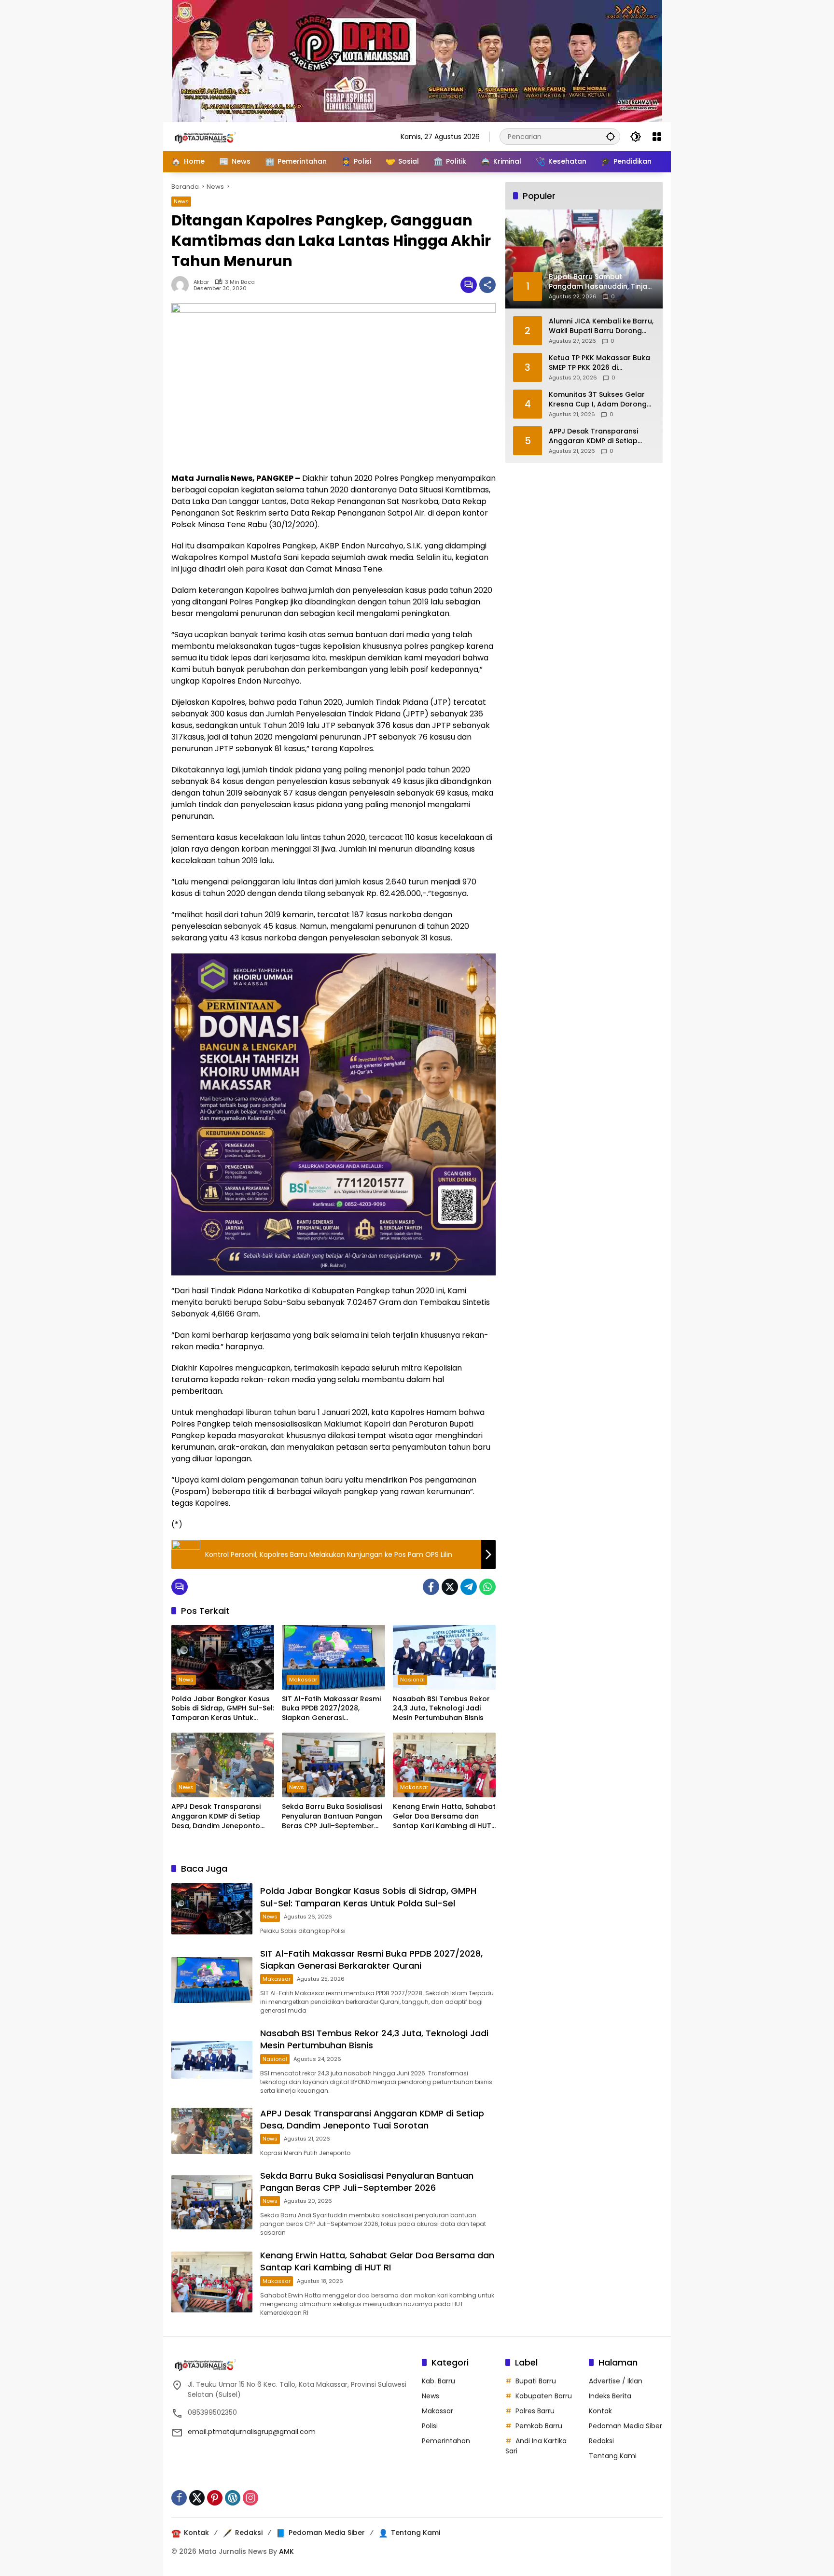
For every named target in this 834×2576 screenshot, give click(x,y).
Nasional (412, 1680)
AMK (286, 2551)
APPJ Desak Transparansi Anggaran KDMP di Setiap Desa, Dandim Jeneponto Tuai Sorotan (216, 1816)
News (181, 201)
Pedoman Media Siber (625, 2426)
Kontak (600, 2411)
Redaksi (601, 2441)
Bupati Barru (536, 2381)
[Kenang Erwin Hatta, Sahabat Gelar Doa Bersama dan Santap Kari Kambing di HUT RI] (444, 1765)
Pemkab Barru (539, 2426)
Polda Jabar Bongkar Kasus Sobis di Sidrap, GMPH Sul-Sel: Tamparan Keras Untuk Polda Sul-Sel (223, 1709)
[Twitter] (450, 1587)
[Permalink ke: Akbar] (182, 285)
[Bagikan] (487, 285)
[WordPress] (233, 2498)
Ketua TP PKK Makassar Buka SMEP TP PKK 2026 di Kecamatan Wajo (599, 363)
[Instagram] (250, 2498)
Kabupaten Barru (544, 2396)
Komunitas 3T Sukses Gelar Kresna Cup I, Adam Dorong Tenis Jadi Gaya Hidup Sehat (599, 399)
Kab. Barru (438, 2381)
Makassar (303, 1680)
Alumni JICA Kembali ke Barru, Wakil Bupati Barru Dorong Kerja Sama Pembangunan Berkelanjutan (601, 326)
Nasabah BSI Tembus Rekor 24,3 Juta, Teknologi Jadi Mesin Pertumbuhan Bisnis (441, 1708)
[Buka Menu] (657, 137)
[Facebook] (431, 1587)
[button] (611, 136)
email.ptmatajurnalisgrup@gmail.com (252, 2432)
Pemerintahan (446, 2441)
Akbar (201, 282)
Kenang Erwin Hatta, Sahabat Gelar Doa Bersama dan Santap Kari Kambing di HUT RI (444, 1816)
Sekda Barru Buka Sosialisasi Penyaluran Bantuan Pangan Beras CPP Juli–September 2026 (332, 1816)
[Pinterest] (215, 2498)
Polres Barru (535, 2411)
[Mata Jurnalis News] (220, 136)
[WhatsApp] (487, 1587)
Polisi (430, 2426)
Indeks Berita (610, 2396)
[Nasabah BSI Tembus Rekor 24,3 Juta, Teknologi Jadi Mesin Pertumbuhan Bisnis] (444, 1657)
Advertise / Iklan (616, 2381)
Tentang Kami (613, 2456)
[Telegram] (469, 1587)
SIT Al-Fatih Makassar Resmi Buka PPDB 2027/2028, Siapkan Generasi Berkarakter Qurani (331, 1709)
